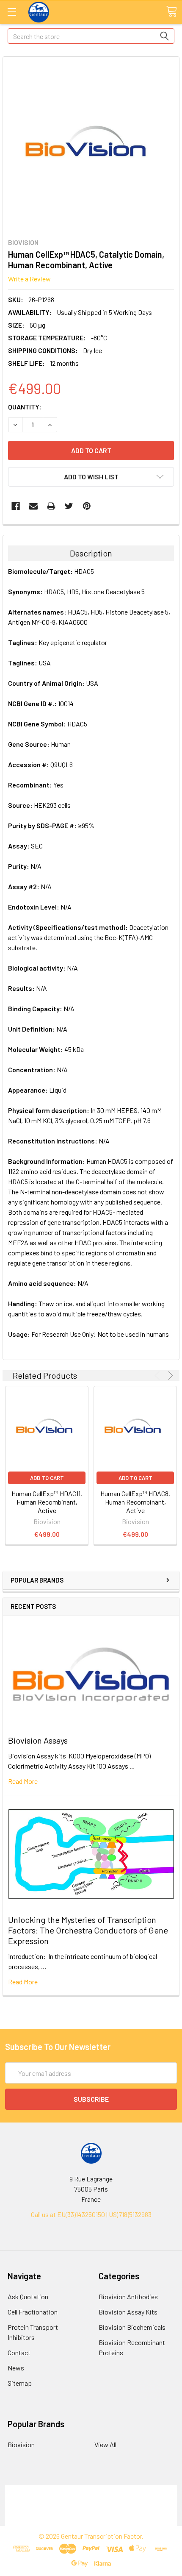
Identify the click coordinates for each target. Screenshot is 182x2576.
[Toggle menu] (12, 12)
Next (169, 1376)
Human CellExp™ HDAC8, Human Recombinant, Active (135, 1502)
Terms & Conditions (91, 2490)
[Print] (51, 506)
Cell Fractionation (33, 2312)
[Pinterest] (87, 506)
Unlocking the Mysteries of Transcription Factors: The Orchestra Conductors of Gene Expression (88, 1930)
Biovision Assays (38, 1740)
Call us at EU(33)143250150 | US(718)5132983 (91, 2214)
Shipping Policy (91, 2500)
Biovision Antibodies (128, 2296)
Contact (19, 2352)
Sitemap (20, 2383)
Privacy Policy (91, 2521)
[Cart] (171, 11)
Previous (159, 1376)
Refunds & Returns (91, 2511)
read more (23, 1781)
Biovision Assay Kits (128, 2312)
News (16, 2368)
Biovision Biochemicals (132, 2327)
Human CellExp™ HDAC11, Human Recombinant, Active (47, 1502)
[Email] (33, 506)
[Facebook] (16, 506)
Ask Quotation (28, 2296)
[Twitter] (69, 506)
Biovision (21, 2444)
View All (105, 2444)
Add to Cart (47, 1478)
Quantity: (25, 407)
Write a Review (29, 279)
